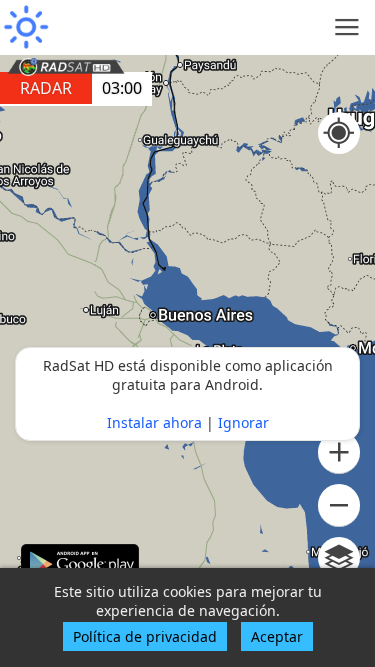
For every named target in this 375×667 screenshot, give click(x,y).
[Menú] (347, 27)
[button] (339, 452)
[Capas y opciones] (339, 558)
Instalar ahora (154, 422)
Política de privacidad (145, 636)
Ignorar (243, 422)
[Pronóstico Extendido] (25, 27)
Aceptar (277, 636)
